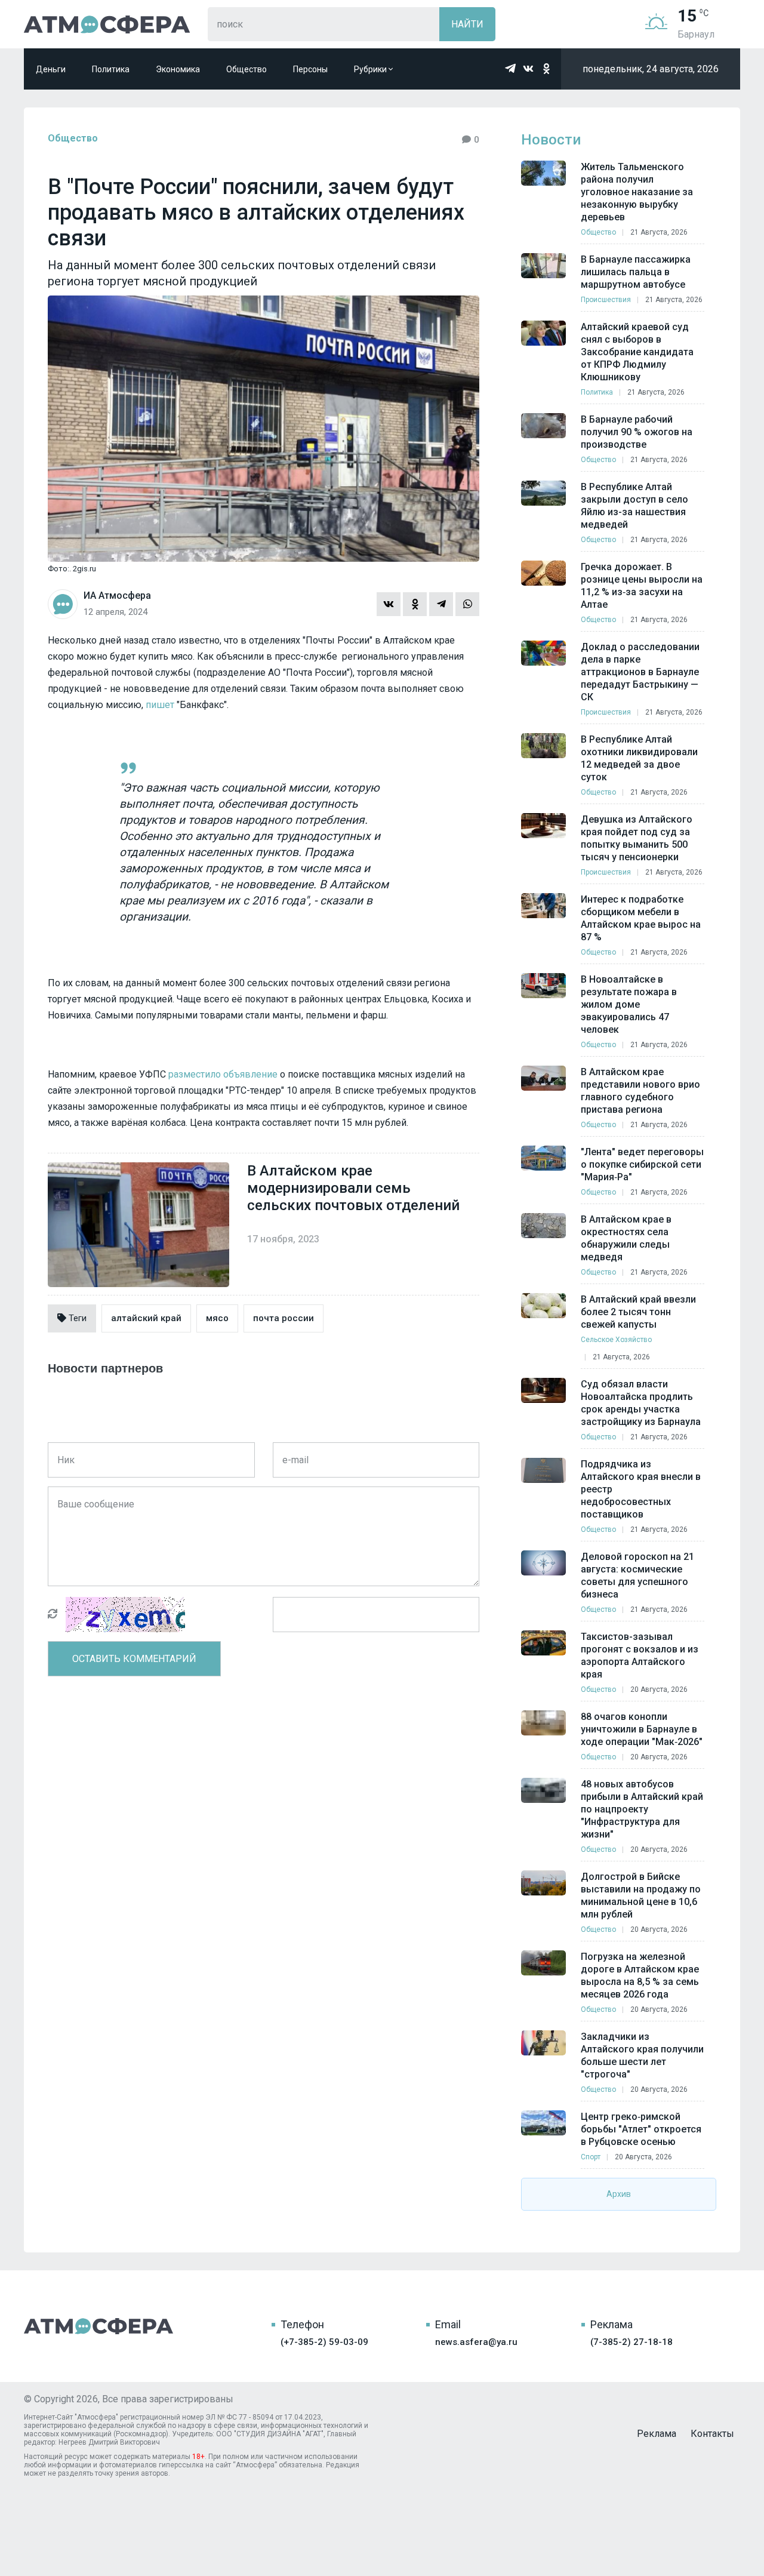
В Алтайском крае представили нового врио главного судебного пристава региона (640, 1091)
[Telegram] (441, 604)
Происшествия (606, 300)
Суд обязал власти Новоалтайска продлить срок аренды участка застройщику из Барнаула (641, 1403)
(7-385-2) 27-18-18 (631, 2342)
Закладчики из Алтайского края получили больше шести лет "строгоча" (642, 2055)
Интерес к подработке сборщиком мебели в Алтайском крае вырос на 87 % (641, 918)
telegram (510, 69)
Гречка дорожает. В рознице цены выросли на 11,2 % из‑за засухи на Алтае (642, 586)
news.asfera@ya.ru (476, 2342)
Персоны (310, 69)
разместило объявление (223, 1074)
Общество (247, 69)
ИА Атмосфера (107, 24)
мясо (217, 1318)
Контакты (712, 2434)
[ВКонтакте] (389, 604)
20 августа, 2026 (659, 1689)
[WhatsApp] (467, 604)
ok (546, 69)
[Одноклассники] (415, 604)
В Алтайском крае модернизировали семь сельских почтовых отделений (353, 1188)
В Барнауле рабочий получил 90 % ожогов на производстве (637, 432)
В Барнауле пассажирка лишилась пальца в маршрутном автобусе (636, 272)
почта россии (284, 1318)
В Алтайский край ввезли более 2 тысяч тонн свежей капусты (638, 1312)
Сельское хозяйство (616, 1340)
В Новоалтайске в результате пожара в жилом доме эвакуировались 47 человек (629, 1004)
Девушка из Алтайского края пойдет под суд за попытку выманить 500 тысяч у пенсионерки (637, 838)
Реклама (657, 2434)
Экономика (178, 69)
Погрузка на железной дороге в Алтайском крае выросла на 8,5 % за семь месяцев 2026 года (640, 1975)
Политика (111, 69)
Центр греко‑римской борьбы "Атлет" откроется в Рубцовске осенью (641, 2129)
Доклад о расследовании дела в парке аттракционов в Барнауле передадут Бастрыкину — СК (640, 672)
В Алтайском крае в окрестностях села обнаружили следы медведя (626, 1238)
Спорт (591, 2157)
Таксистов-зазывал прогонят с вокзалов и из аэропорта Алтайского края (640, 1655)
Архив (619, 2194)
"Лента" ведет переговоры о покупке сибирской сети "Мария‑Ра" (642, 1164)
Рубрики (371, 69)
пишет (160, 705)
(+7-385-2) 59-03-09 (324, 2342)
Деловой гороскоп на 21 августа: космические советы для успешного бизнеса (637, 1575)
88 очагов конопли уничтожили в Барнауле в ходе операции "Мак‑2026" (642, 1729)
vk (528, 69)
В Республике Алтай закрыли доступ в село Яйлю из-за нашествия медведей (634, 506)
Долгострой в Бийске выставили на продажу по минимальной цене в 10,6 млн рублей (641, 1895)
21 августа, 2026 (659, 232)
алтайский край (146, 1318)
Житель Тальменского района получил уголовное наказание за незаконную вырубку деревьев (637, 192)
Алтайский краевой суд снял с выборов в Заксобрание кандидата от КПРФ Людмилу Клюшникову (637, 352)
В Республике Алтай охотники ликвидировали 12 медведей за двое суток (639, 758)
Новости (551, 140)
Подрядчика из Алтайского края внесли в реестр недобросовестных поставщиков (641, 1489)
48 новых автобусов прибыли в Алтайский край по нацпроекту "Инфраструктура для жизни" (642, 1809)
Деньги (51, 69)
